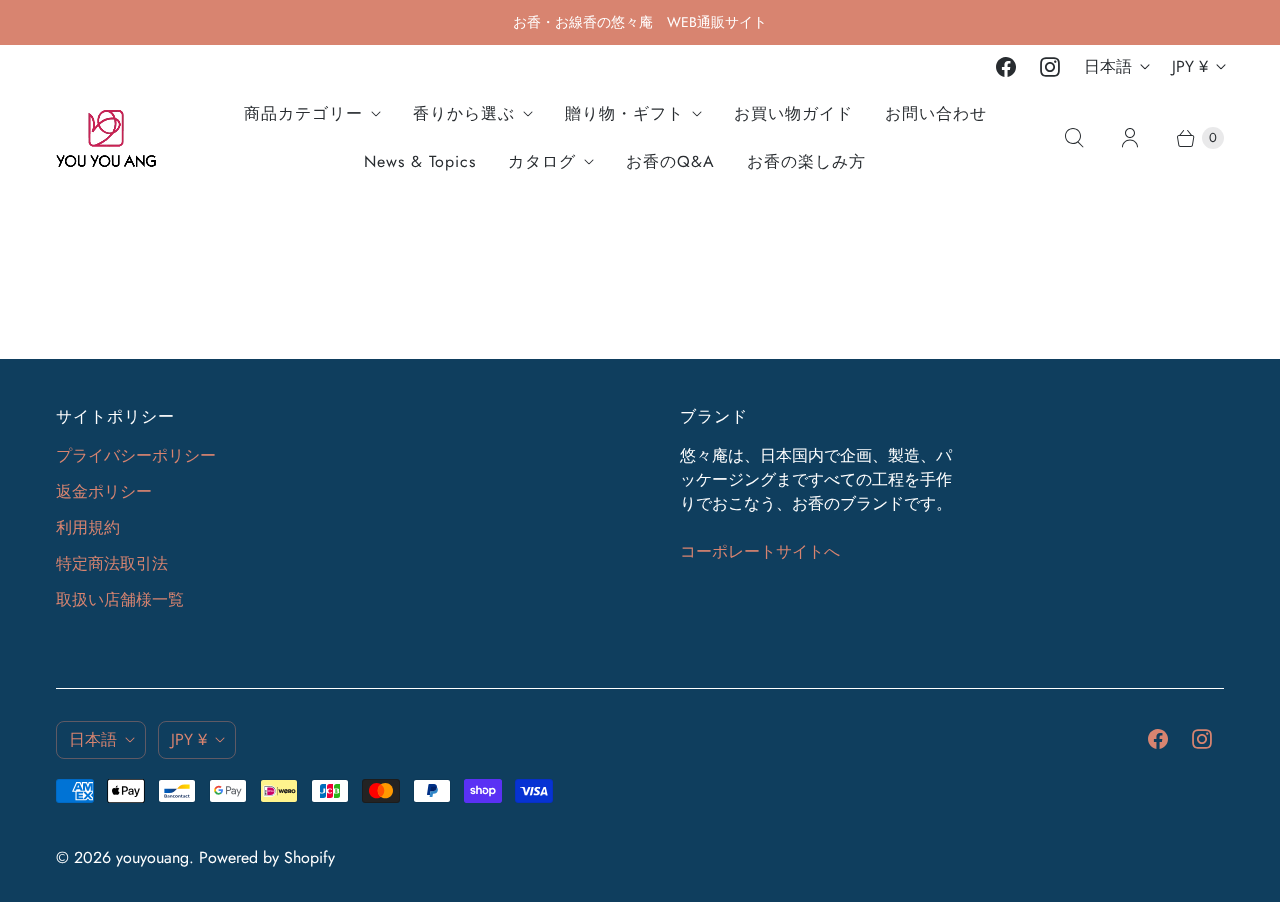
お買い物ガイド (793, 113)
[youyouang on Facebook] (1006, 67)
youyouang (152, 857)
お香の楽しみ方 (806, 161)
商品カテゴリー (303, 113)
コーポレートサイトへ (760, 551)
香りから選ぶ (464, 113)
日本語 (1108, 66)
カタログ (542, 161)
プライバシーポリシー (136, 455)
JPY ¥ (1190, 66)
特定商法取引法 (112, 563)
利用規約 (88, 527)
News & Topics (420, 161)
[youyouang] (106, 138)
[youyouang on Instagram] (1050, 67)
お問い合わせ (936, 113)
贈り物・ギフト (624, 113)
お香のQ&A (670, 161)
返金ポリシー (104, 491)
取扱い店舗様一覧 (120, 599)
